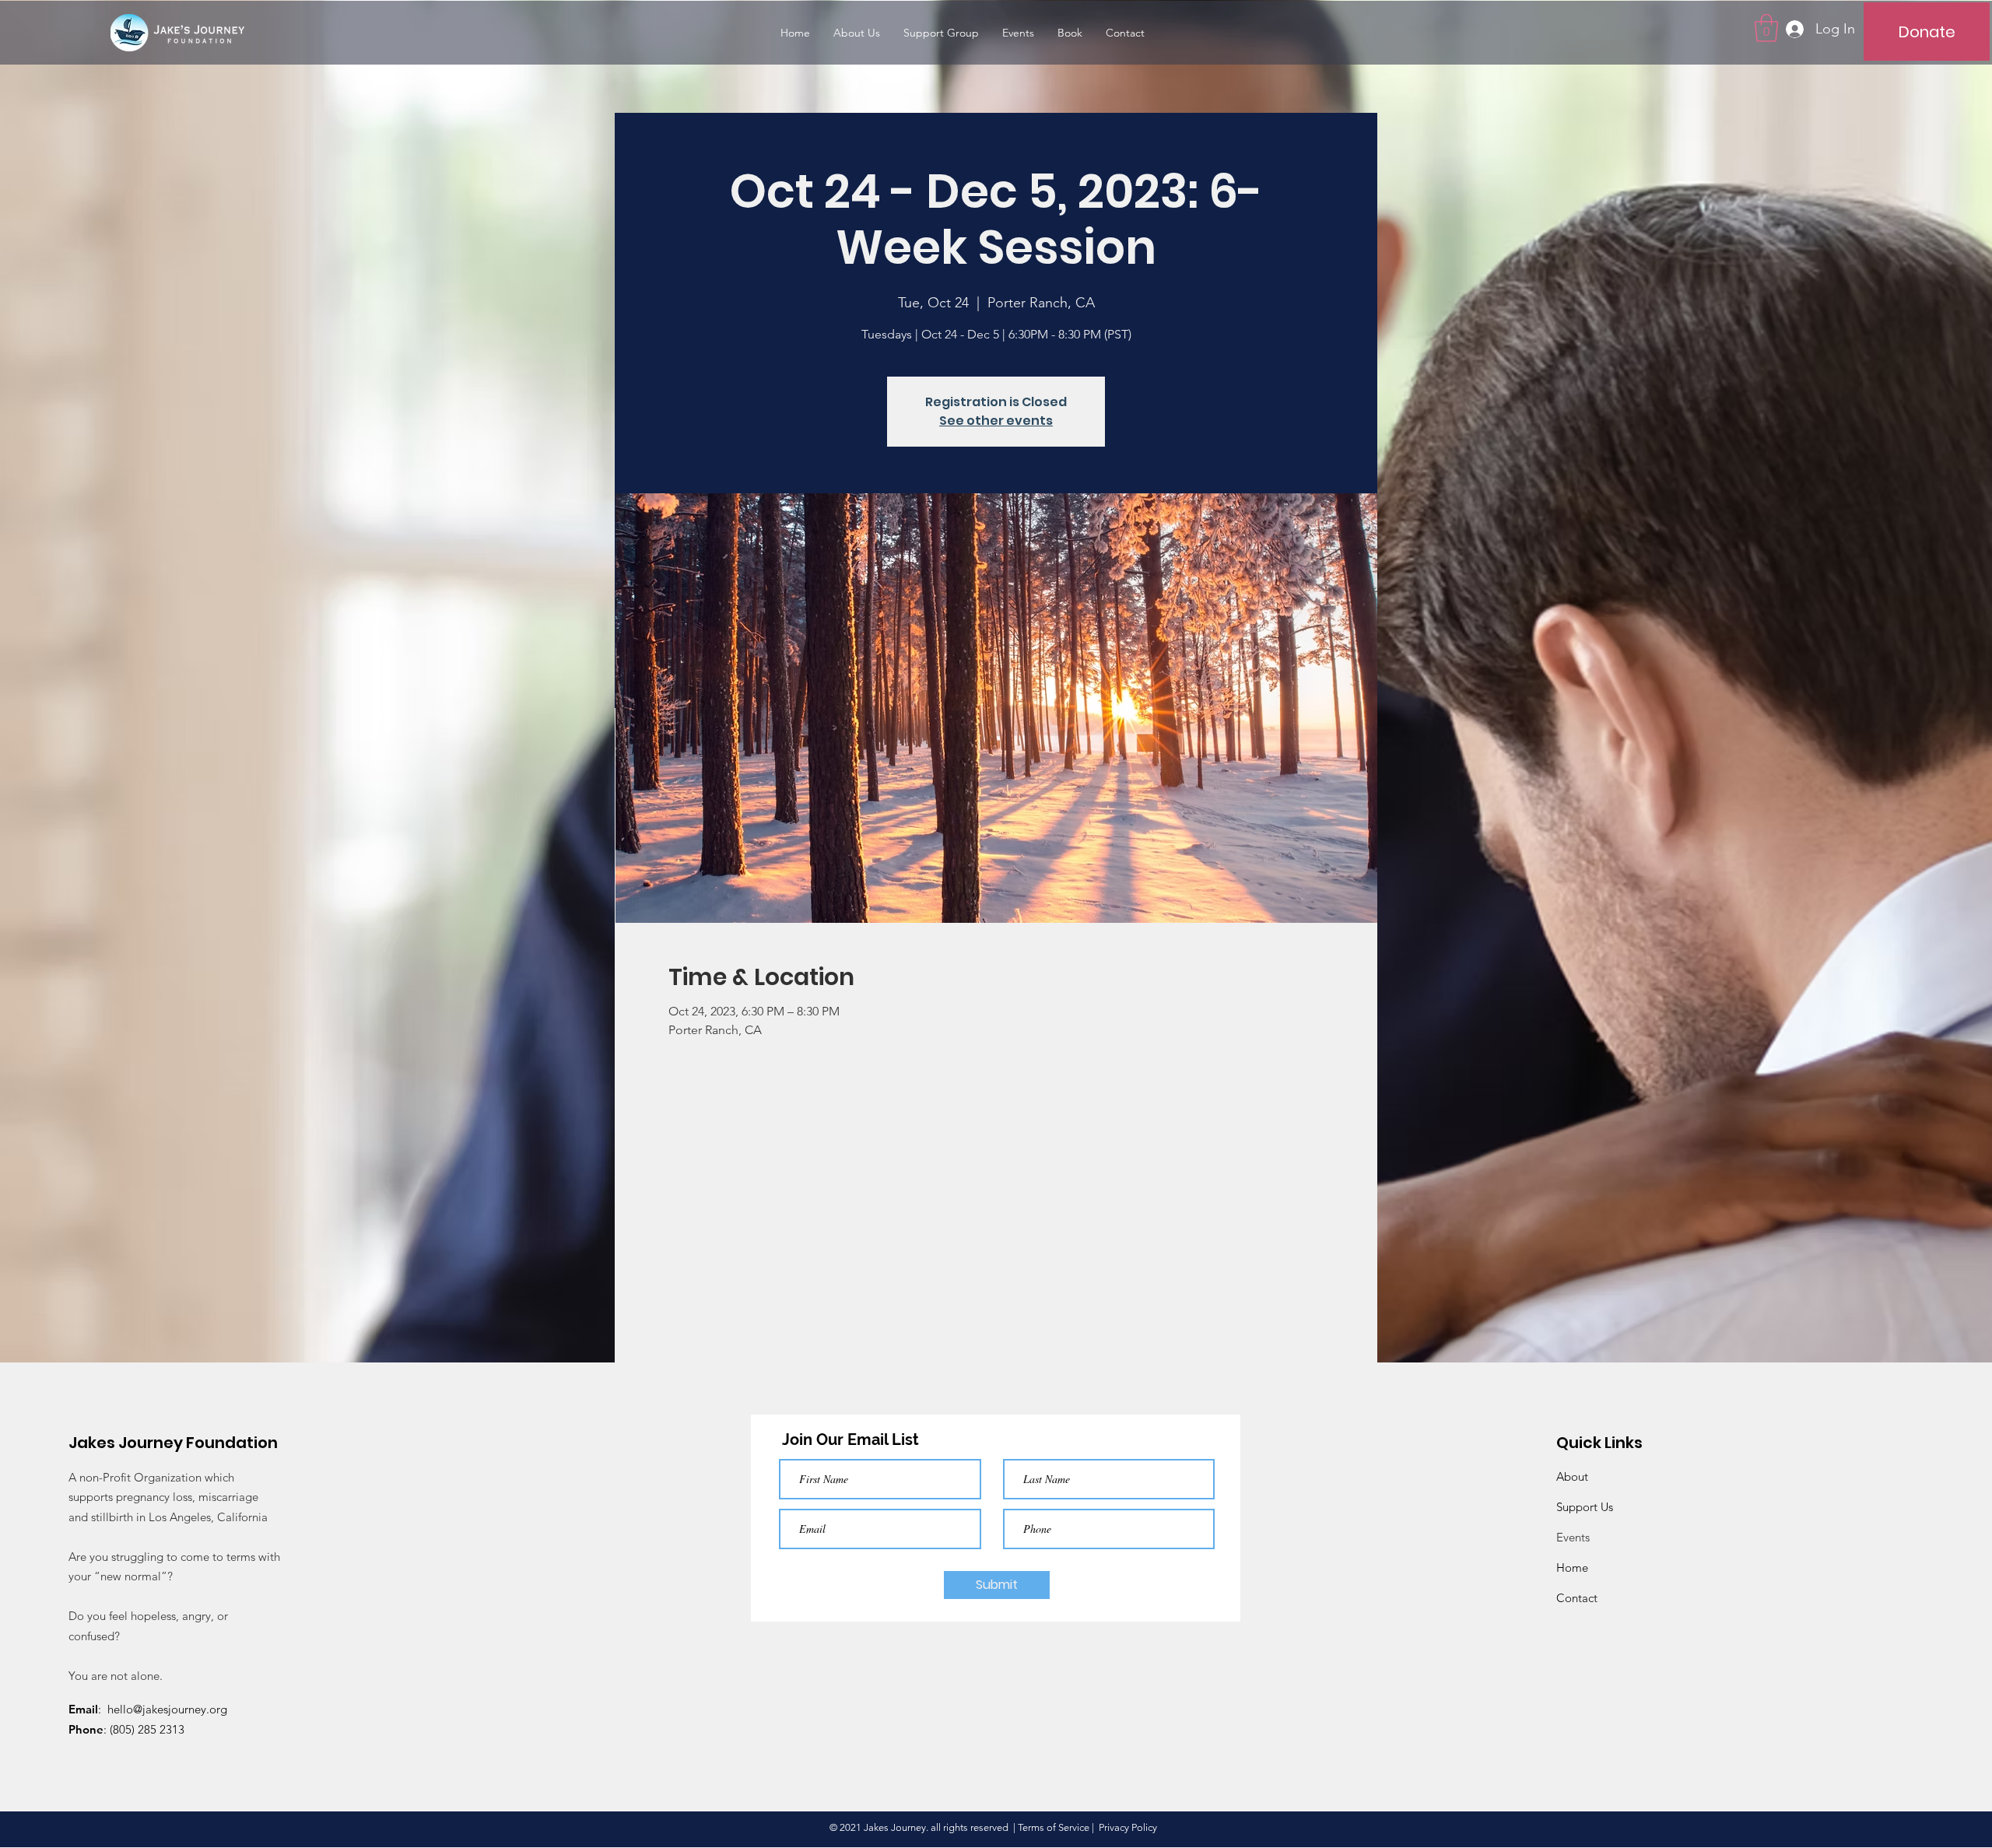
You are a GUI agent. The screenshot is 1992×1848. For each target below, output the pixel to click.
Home (1572, 1567)
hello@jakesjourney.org (167, 1709)
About (1572, 1476)
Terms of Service (1054, 1827)
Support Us (1585, 1507)
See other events (996, 421)
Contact (1577, 1598)
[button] (1766, 28)
